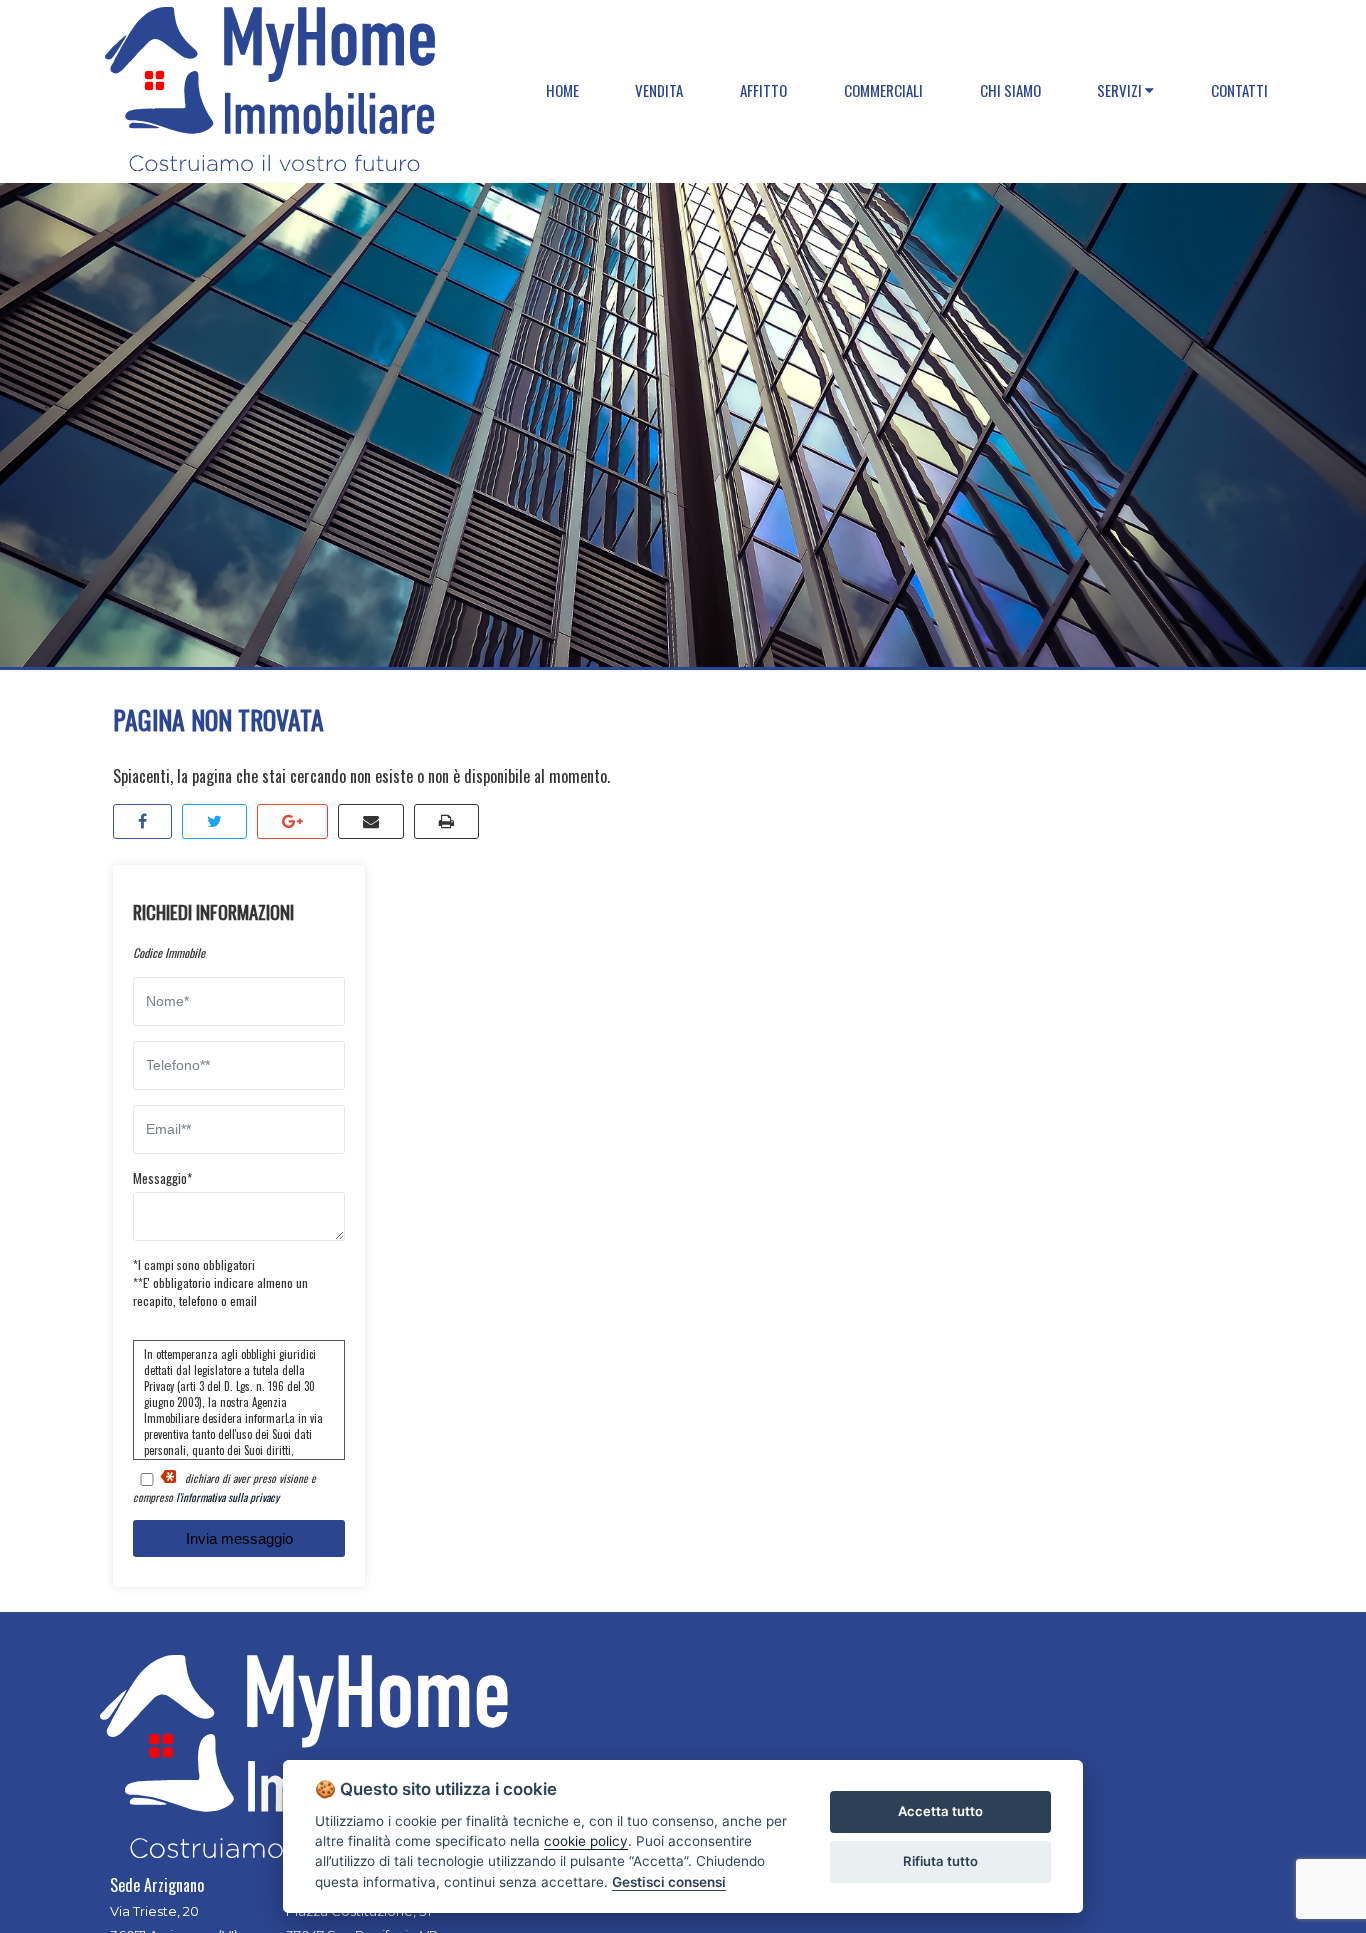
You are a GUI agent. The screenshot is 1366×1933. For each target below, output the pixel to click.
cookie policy (586, 1841)
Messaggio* (162, 1178)
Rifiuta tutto (940, 1861)
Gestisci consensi (669, 1882)
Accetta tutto (940, 1811)
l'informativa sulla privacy (227, 1497)
